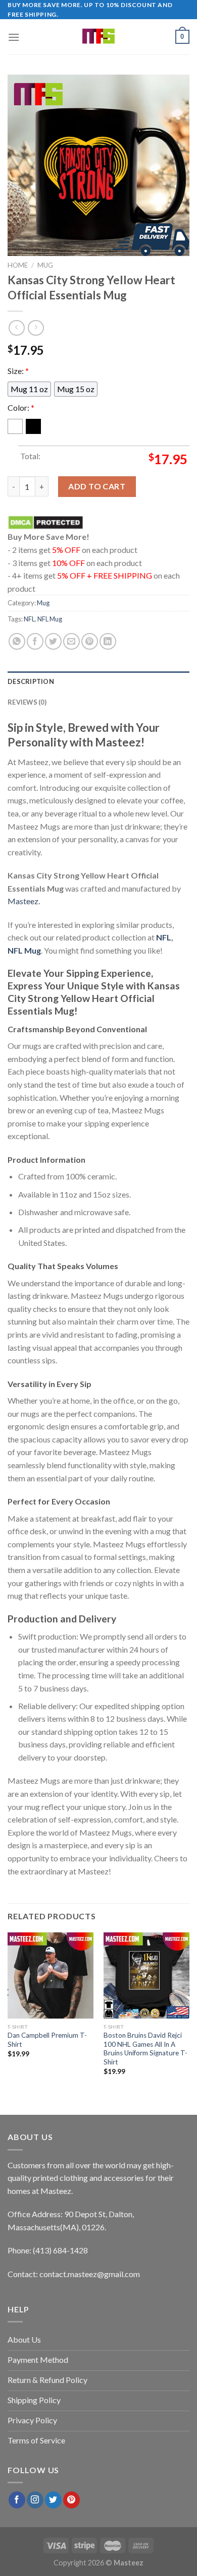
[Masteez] (99, 37)
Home (18, 265)
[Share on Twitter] (53, 641)
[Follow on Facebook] (17, 2500)
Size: (18, 371)
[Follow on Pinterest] (71, 2500)
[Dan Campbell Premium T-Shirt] (51, 1975)
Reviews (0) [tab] (27, 702)
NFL (29, 619)
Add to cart (97, 486)
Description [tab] (31, 681)
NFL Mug (50, 619)
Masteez (23, 901)
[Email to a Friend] (71, 641)
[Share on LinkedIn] (108, 641)
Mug (45, 265)
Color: (21, 407)
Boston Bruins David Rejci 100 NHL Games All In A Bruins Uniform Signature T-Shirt (145, 2049)
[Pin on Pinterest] (90, 641)
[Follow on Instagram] (35, 2500)
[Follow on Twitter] (53, 2500)
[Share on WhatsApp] (17, 641)
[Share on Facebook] (35, 641)
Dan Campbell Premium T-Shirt (47, 2040)
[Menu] (14, 37)
